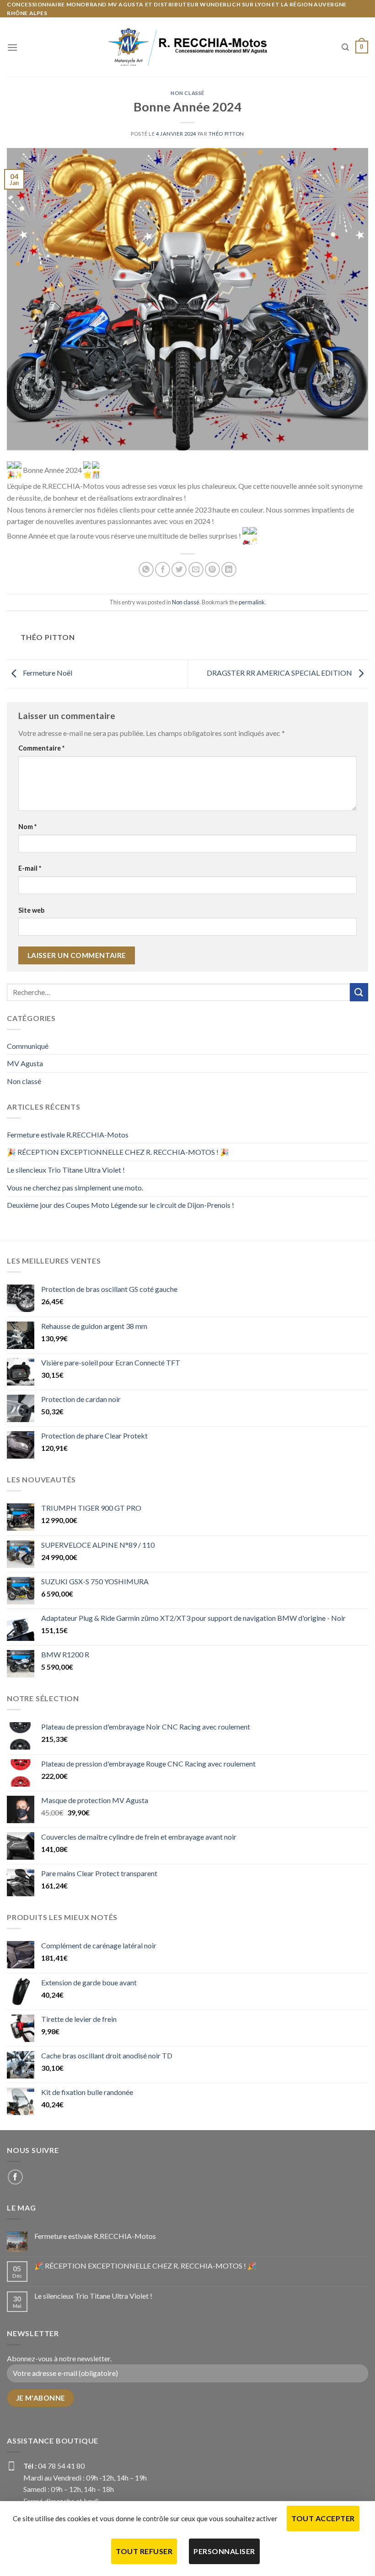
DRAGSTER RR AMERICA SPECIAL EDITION (280, 673)
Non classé (187, 93)
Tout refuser (144, 2551)
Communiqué (28, 1046)
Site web (31, 910)
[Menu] (12, 47)
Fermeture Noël (47, 673)
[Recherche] (345, 47)
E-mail (30, 868)
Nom (27, 827)
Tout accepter (323, 2518)
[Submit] (359, 992)
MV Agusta (25, 1063)
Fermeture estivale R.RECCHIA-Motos (68, 1135)
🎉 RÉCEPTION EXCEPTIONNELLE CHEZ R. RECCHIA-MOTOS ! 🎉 (118, 1152)
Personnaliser (224, 2551)
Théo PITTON (226, 134)
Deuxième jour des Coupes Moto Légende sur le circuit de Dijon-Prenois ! (121, 1205)
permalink (252, 602)
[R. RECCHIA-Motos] (187, 47)
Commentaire (41, 748)
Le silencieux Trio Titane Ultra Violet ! (66, 1170)
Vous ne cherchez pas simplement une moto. (75, 1187)
